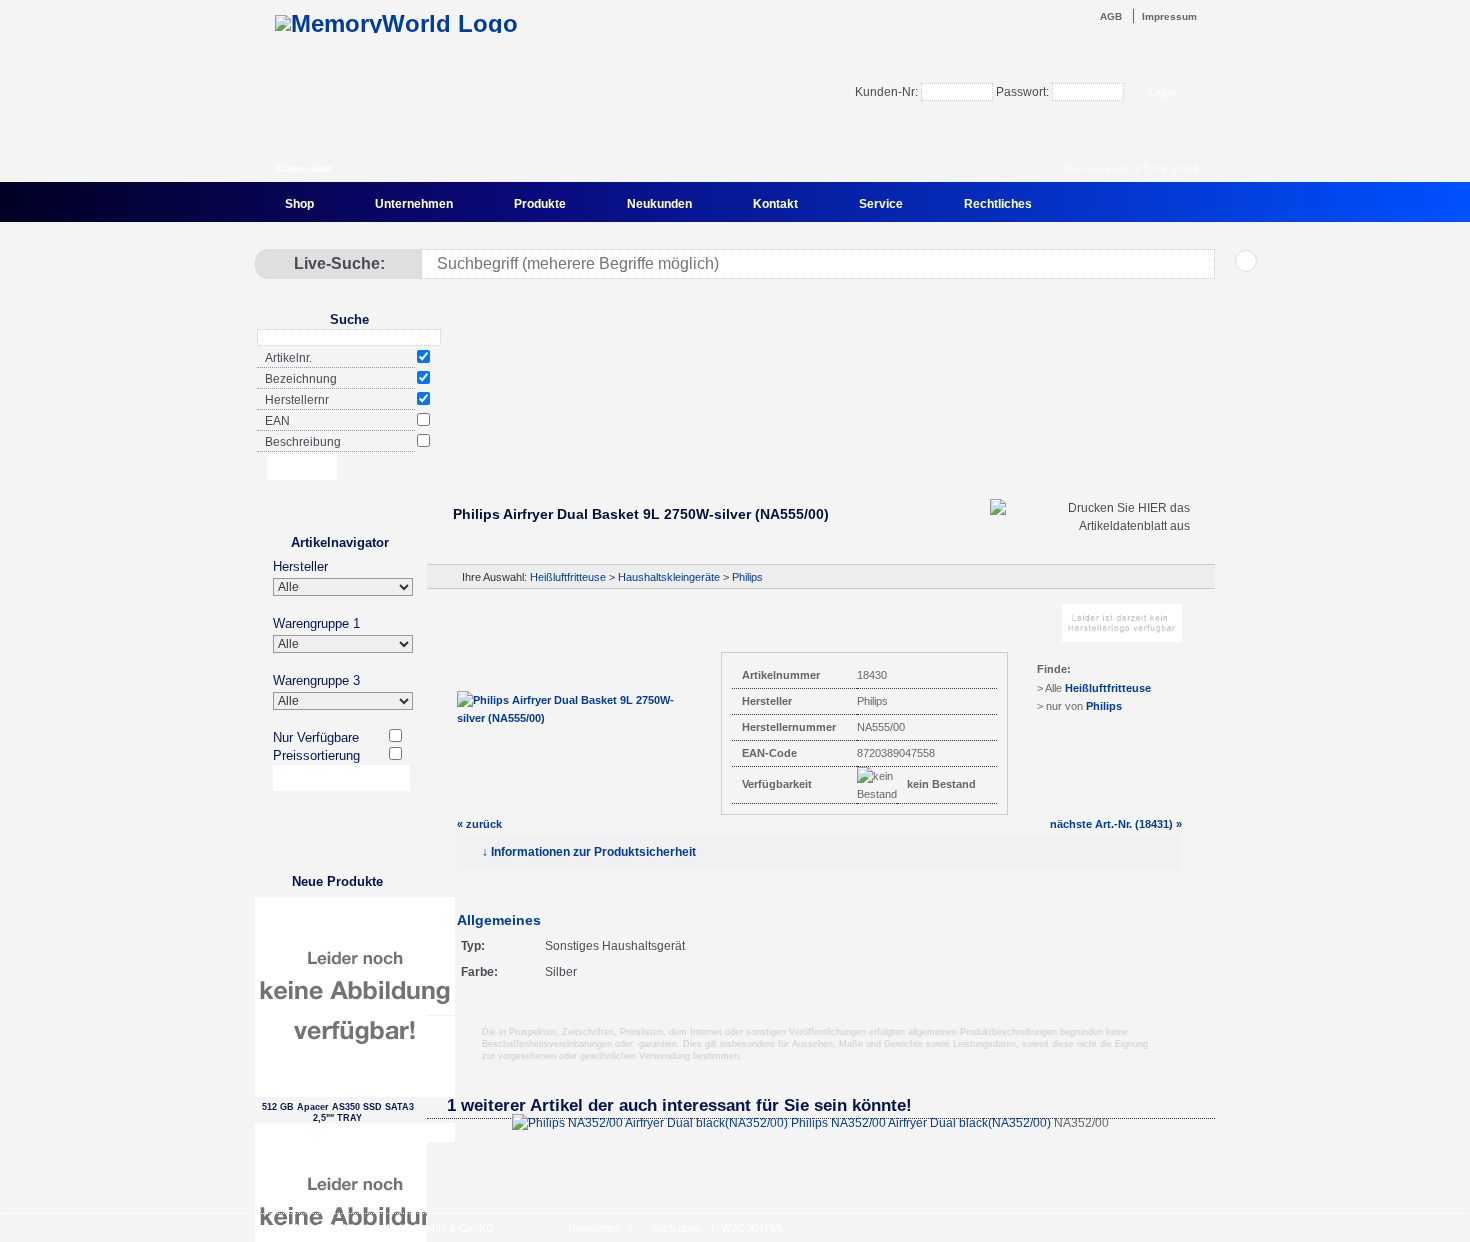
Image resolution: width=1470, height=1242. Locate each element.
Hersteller (300, 566)
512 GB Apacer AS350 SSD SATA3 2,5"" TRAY (338, 1112)
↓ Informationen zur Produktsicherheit (589, 852)
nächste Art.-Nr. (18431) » (1116, 824)
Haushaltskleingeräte (669, 577)
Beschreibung (303, 442)
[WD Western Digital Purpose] (820, 433)
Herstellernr (297, 400)
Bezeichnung (301, 379)
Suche (349, 319)
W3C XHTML (753, 1228)
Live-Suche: (339, 263)
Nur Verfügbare (316, 737)
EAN (277, 421)
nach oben (676, 1228)
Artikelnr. (288, 358)
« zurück (479, 824)
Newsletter (594, 1228)
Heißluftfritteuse (568, 577)
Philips (747, 577)
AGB (1111, 16)
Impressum (1169, 16)
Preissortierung (316, 755)
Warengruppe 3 (316, 680)
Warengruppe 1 (316, 623)
